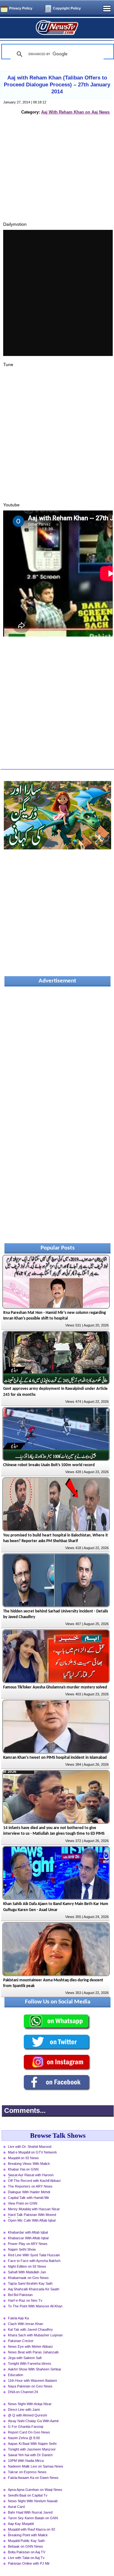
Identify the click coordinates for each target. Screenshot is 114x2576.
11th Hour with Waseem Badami (32, 2381)
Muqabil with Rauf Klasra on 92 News (32, 2530)
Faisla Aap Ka (18, 2318)
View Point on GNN (23, 2203)
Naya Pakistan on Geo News (30, 2386)
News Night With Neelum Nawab (33, 2501)
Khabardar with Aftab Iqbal (28, 2232)
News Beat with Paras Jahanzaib (33, 2352)
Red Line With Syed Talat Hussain (34, 2255)
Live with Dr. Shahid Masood (30, 2147)
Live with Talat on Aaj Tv (26, 2558)
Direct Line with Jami (24, 2410)
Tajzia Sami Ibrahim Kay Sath (30, 2283)
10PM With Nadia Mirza (26, 2461)
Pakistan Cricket (21, 2341)
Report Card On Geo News (29, 2432)
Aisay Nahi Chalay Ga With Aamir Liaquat (33, 2422)
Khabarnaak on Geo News (28, 2278)
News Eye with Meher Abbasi (30, 2346)
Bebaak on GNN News (25, 2546)
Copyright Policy (67, 8)
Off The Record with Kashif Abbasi (34, 2181)
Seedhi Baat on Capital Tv (28, 2495)
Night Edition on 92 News (27, 2266)
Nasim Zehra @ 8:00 (24, 2438)
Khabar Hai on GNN (23, 2169)
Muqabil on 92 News (23, 2158)
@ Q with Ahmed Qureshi (27, 2415)
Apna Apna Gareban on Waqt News (35, 2490)
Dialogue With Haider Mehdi (29, 2192)
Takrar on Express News (27, 2472)
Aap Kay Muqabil (21, 2524)
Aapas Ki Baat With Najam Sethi (32, 2444)
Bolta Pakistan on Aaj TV (27, 2552)
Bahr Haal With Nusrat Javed (30, 2512)
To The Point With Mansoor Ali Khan (35, 2306)
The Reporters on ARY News (30, 2186)
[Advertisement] (58, 175)
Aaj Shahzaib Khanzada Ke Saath (34, 2289)
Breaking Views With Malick (29, 2164)
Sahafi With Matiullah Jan (27, 2272)
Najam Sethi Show (22, 2249)
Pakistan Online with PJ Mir (29, 2563)
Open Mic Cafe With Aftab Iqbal (32, 2220)
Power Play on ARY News (28, 2244)
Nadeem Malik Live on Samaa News (36, 2466)
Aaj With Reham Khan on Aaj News (75, 112)
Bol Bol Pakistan (20, 2295)
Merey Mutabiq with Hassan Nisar (34, 2209)
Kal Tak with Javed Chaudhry (30, 2329)
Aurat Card (16, 2507)
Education (16, 2375)
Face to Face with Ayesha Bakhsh (34, 2261)
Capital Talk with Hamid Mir (28, 2198)
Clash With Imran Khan (25, 2324)
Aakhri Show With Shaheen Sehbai (34, 2369)
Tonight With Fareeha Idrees (30, 2363)
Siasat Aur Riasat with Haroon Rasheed (31, 2176)
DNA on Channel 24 (23, 2392)
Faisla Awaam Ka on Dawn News (33, 2478)
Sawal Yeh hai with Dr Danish (30, 2455)
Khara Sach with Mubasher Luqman (35, 2335)
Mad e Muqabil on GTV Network (32, 2152)
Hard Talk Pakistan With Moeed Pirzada (32, 2215)
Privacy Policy (21, 8)
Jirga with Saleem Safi (25, 2358)
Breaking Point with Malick (28, 2535)
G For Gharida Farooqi (25, 2427)
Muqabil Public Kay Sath (26, 2541)
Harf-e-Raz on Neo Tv (25, 2300)
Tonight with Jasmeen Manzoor (32, 2449)
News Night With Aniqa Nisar (30, 2404)
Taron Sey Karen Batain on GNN (33, 2518)
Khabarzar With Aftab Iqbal (28, 2238)
